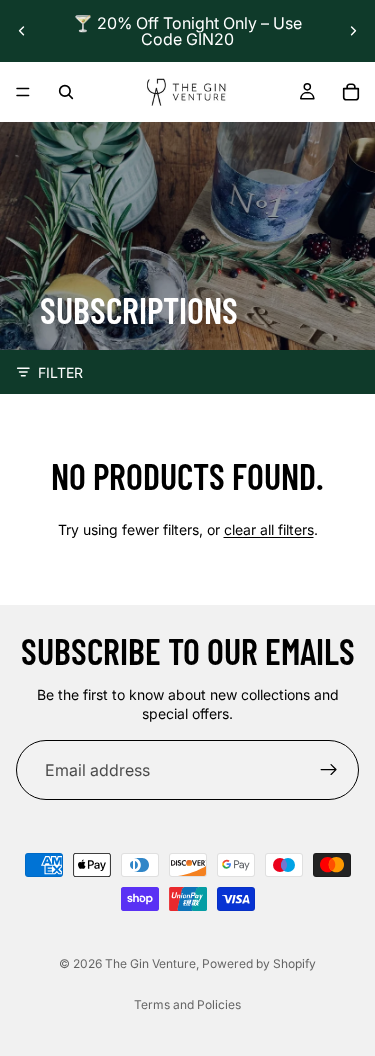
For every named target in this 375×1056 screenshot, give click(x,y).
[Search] (66, 92)
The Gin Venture (150, 963)
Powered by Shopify (259, 963)
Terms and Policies (187, 1004)
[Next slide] (353, 31)
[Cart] (351, 92)
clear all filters (269, 529)
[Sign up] (329, 770)
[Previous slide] (22, 31)
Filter (60, 372)
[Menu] (23, 92)
